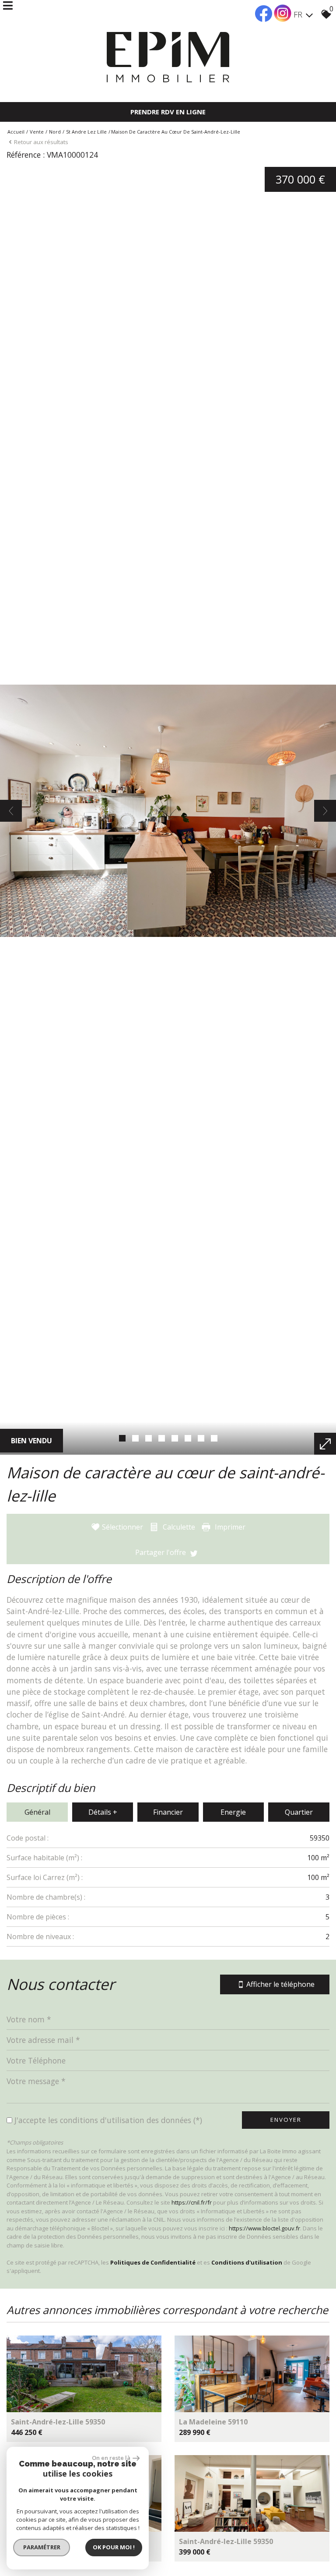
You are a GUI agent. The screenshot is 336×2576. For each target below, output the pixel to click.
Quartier (299, 1812)
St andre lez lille (86, 132)
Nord (55, 132)
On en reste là (111, 2458)
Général (37, 1812)
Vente (37, 132)
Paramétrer (42, 2547)
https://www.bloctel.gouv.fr (264, 2228)
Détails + (103, 1812)
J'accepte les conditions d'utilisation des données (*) (108, 2120)
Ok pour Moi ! (114, 2547)
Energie (233, 1812)
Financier (168, 1812)
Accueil (16, 132)
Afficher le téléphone (280, 1984)
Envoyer (286, 2120)
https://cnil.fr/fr (192, 2202)
